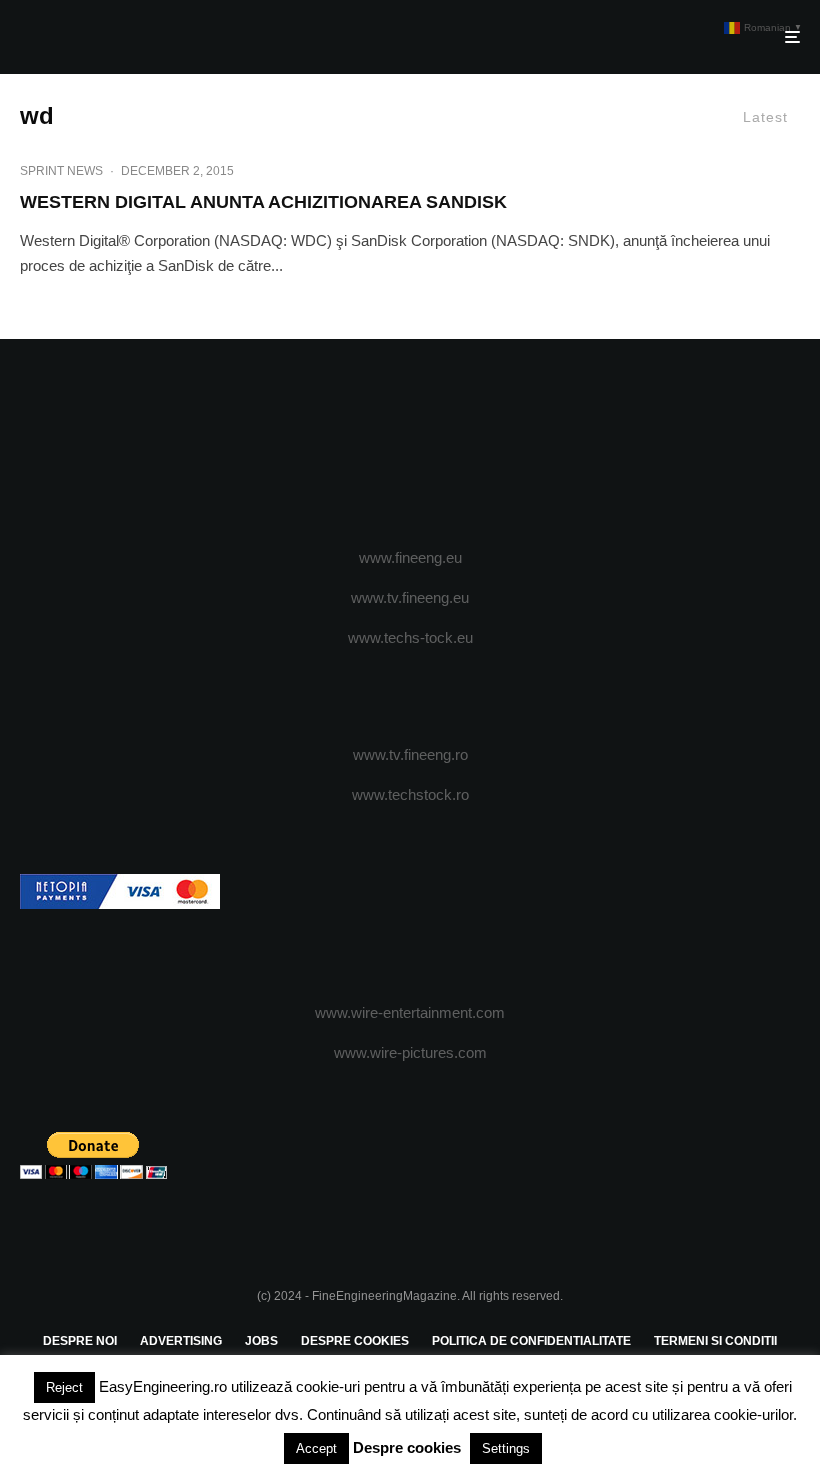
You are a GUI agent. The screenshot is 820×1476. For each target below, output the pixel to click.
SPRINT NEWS (61, 171)
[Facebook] (352, 444)
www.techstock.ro (410, 794)
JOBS (261, 1341)
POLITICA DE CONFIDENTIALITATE (531, 1341)
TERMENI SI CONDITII (715, 1341)
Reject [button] (64, 1387)
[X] (381, 444)
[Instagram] (410, 444)
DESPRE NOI (80, 1341)
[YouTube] (439, 444)
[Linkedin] (468, 444)
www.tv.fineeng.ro (410, 754)
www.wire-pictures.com (410, 1052)
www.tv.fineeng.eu (410, 597)
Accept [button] (316, 1448)
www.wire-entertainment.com (410, 1012)
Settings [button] (506, 1448)
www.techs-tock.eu (410, 637)
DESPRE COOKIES (355, 1341)
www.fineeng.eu (410, 557)
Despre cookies (407, 1447)
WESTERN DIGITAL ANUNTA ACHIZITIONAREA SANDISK (263, 202)
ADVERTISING (181, 1341)
